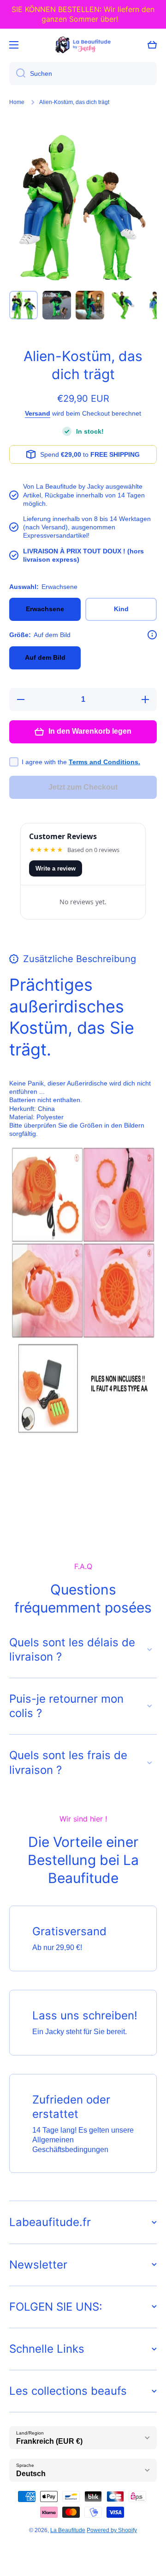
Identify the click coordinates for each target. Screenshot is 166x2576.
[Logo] (83, 45)
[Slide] (152, 635)
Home (17, 102)
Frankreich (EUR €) (49, 2441)
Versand (38, 413)
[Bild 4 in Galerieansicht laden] (123, 305)
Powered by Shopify (112, 2530)
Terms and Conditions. (104, 762)
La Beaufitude (68, 2530)
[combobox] (83, 74)
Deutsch (31, 2474)
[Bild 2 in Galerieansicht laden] (57, 305)
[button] (152, 45)
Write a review (56, 868)
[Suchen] (17, 74)
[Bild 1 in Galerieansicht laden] (24, 305)
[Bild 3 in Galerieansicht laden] (90, 305)
